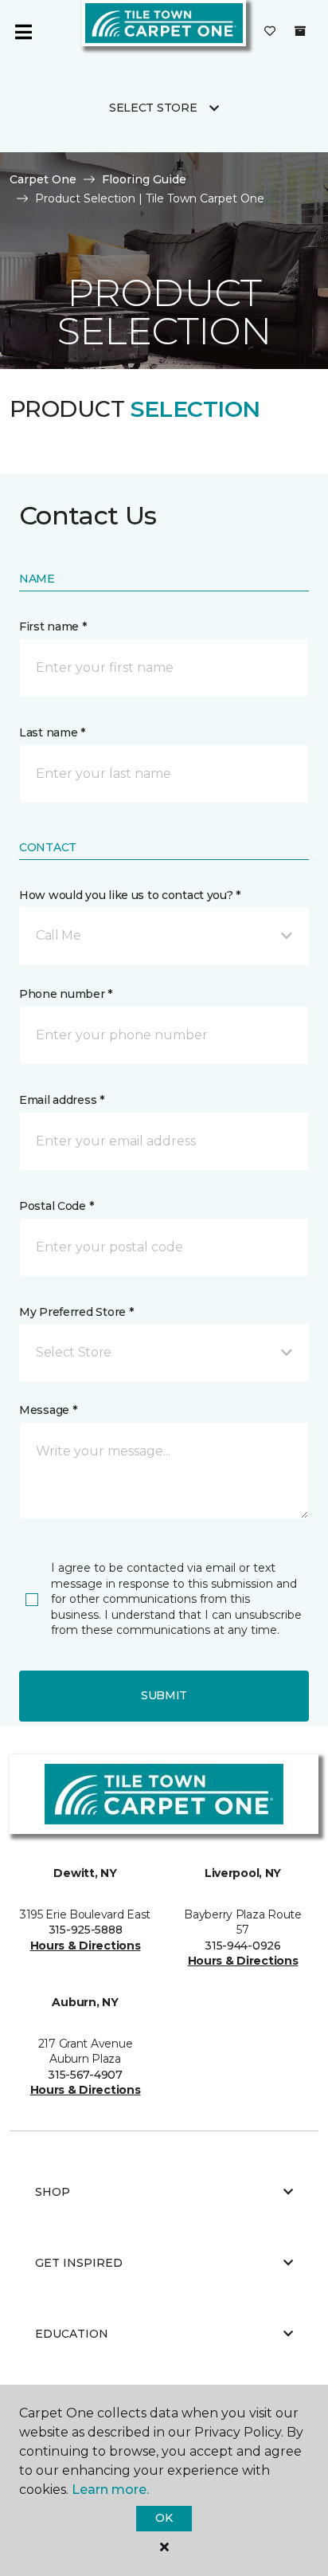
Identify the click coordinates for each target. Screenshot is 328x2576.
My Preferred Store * (76, 1312)
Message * (48, 1410)
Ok (164, 2518)
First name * (53, 626)
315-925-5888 (86, 1930)
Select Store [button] (153, 108)
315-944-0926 (243, 1946)
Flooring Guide (144, 179)
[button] (164, 936)
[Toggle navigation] (23, 32)
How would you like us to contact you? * (130, 895)
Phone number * (66, 994)
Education (72, 2334)
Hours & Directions (86, 1946)
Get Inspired (79, 2263)
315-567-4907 (85, 2075)
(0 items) (300, 31)
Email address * (62, 1100)
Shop (53, 2192)
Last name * (52, 732)
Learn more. (110, 2490)
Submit (164, 1695)
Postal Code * (56, 1206)
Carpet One (43, 179)
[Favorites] (270, 32)
